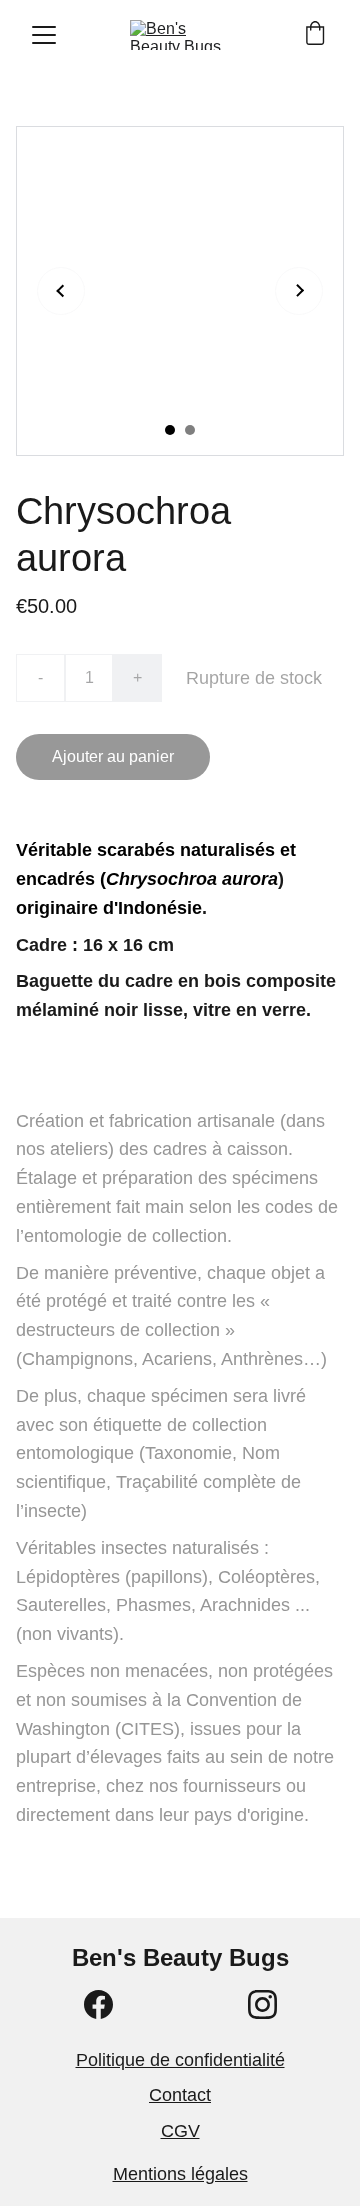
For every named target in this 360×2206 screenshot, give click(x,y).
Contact (180, 2095)
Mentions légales (180, 2174)
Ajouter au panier (113, 756)
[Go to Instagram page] (262, 2004)
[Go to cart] (315, 35)
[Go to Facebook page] (98, 2004)
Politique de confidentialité (180, 2060)
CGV (180, 2131)
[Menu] (44, 35)
